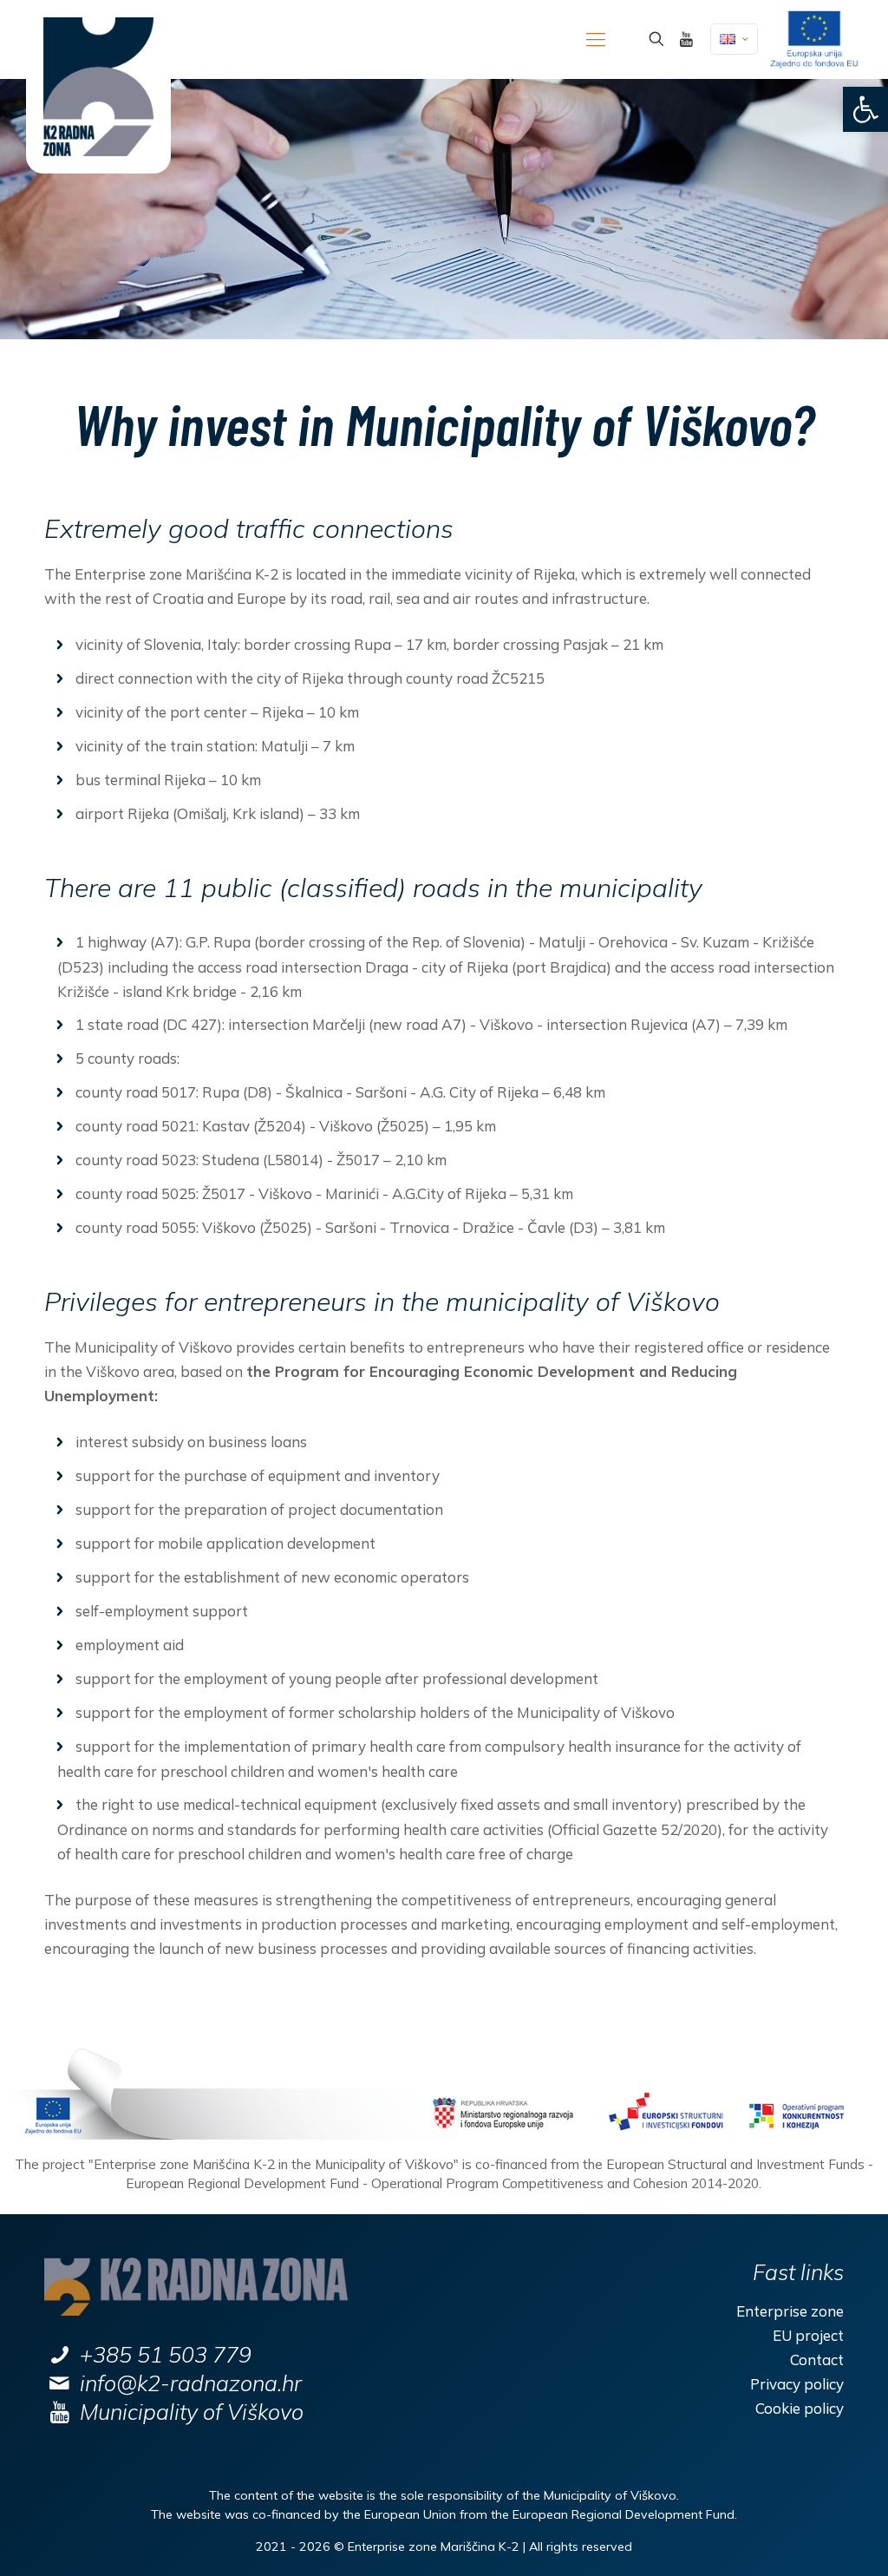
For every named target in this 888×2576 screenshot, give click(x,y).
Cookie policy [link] (799, 2408)
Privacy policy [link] (797, 2384)
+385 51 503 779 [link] (166, 2354)
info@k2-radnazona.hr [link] (191, 2383)
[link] (865, 109)
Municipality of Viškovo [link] (192, 2412)
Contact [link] (816, 2360)
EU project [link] (808, 2335)
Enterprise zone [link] (790, 2311)
